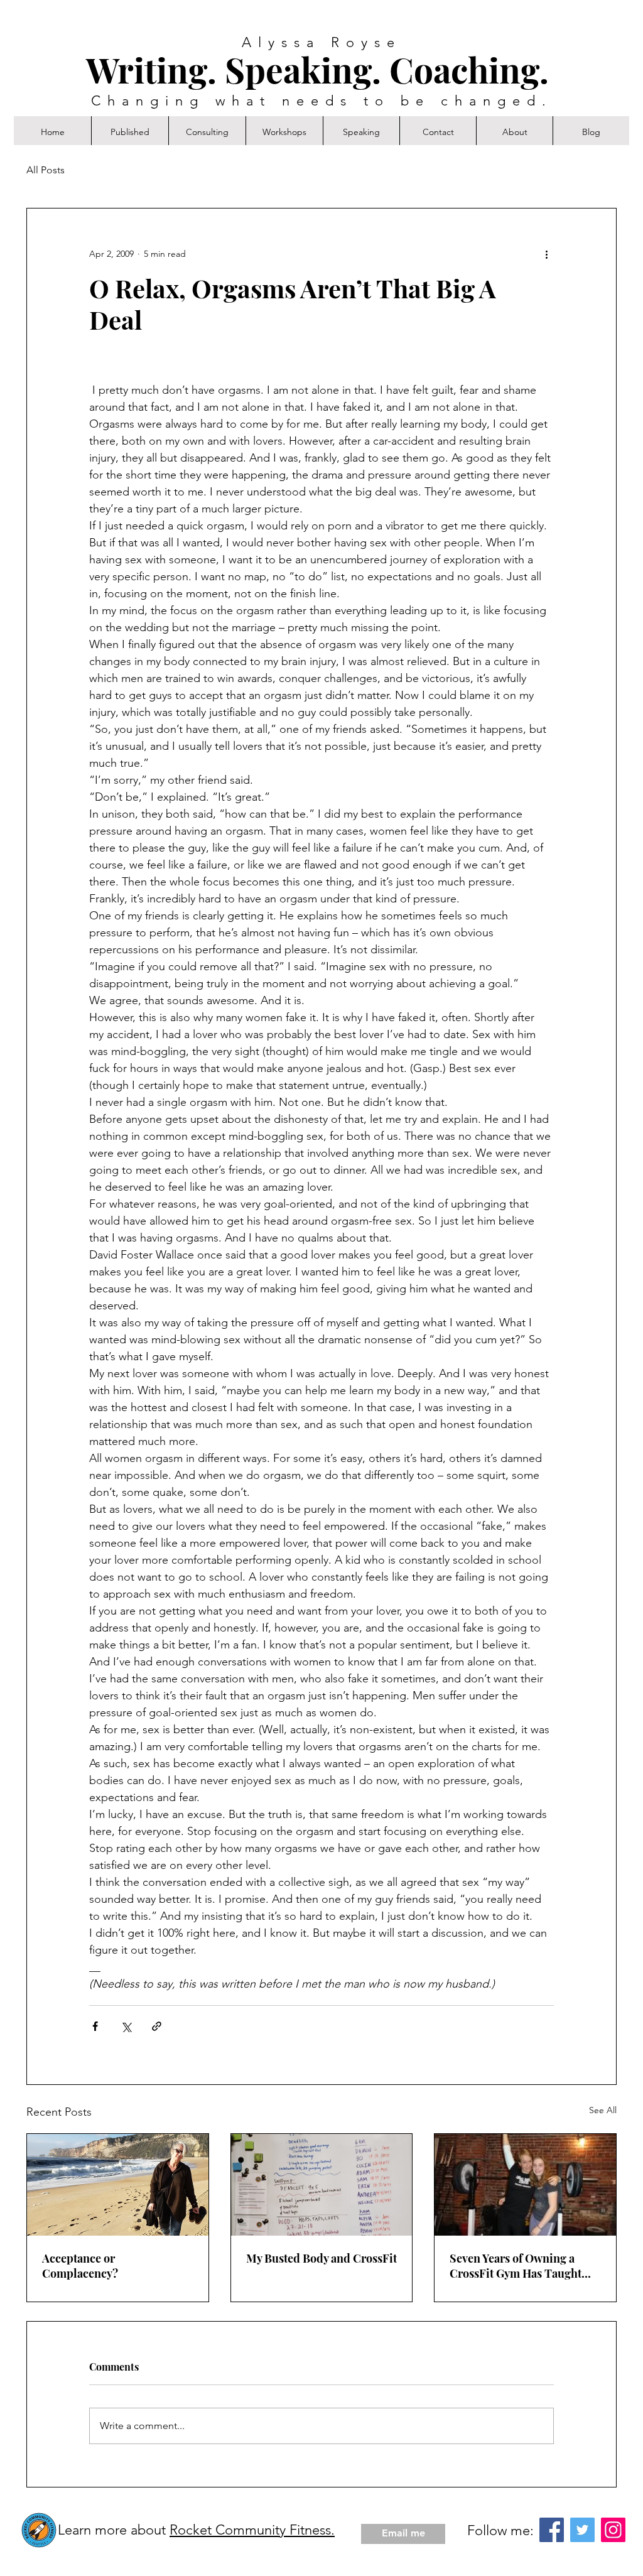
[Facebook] (552, 2530)
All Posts (46, 170)
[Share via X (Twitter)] (126, 2026)
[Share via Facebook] (95, 2026)
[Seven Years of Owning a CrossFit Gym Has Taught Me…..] (525, 2185)
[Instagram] (613, 2530)
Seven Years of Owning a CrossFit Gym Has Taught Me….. (516, 2266)
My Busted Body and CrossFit (321, 2258)
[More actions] (546, 254)
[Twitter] (582, 2530)
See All (603, 2110)
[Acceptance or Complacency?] (118, 2185)
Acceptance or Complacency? (80, 2266)
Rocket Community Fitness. (252, 2530)
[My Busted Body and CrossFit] (322, 2185)
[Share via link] (157, 2026)
